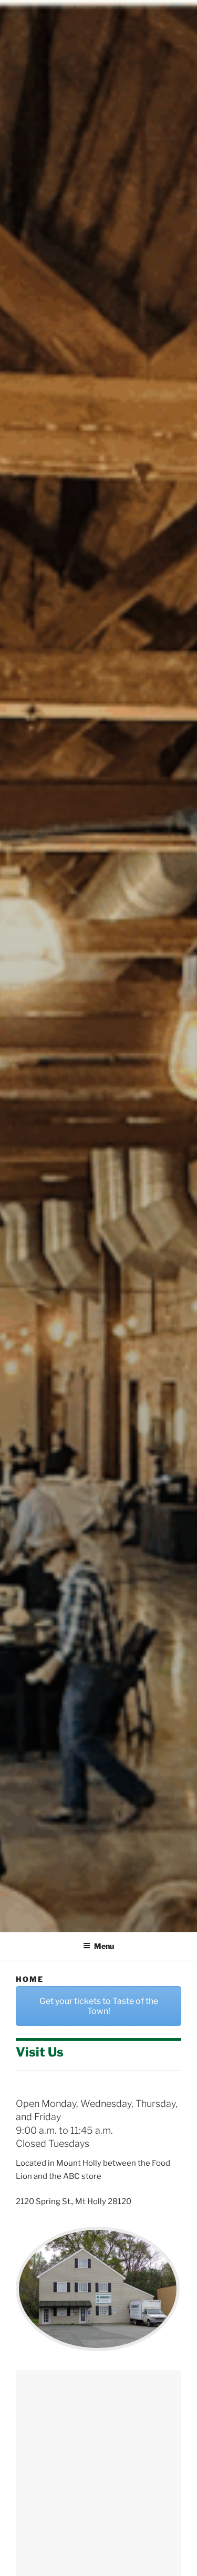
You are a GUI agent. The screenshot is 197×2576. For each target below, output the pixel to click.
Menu (104, 1946)
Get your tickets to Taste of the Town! (99, 2006)
